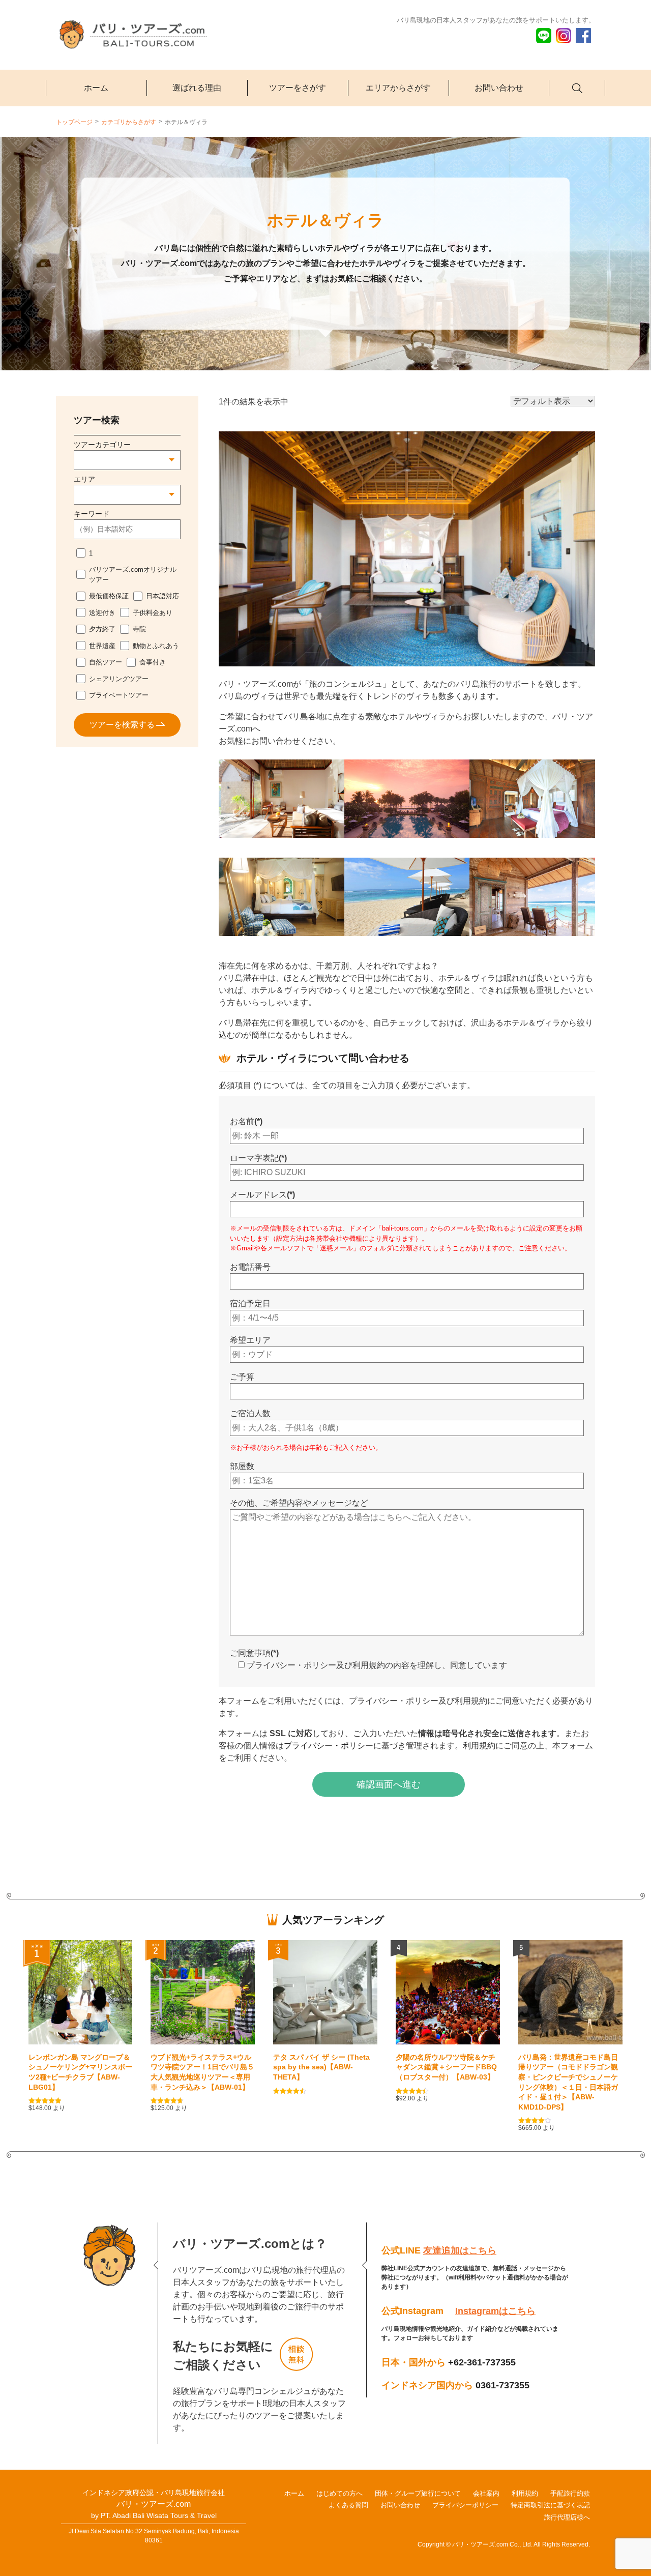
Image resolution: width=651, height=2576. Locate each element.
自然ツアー (106, 662)
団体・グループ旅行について (418, 2493)
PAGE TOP (634, 2284)
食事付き (153, 662)
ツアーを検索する (122, 725)
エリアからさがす (398, 88)
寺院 (139, 629)
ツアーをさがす (298, 88)
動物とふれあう (156, 646)
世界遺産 (102, 646)
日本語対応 (162, 596)
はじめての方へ (339, 2493)
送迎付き (102, 613)
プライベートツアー (119, 695)
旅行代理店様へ (567, 2517)
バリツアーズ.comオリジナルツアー (133, 575)
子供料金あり (153, 613)
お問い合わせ (499, 88)
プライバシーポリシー (465, 2505)
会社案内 (486, 2493)
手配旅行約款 (570, 2493)
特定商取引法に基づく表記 (550, 2505)
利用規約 (479, 1746)
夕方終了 (102, 629)
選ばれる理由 (197, 88)
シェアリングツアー (119, 679)
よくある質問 (348, 2505)
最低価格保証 (109, 596)
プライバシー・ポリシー (329, 1746)
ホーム (96, 88)
